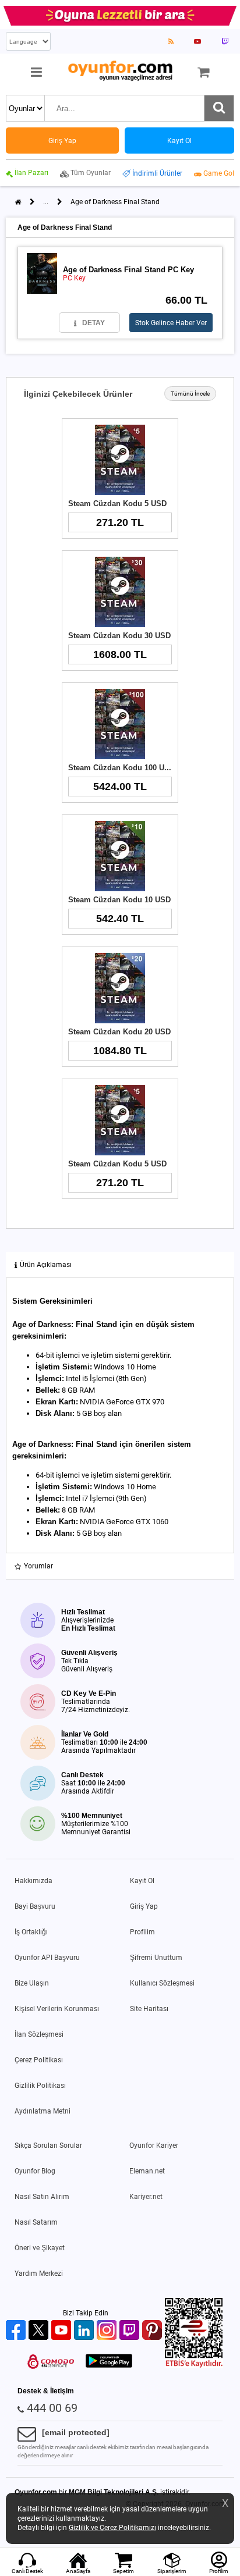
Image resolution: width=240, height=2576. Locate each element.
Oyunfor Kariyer (154, 2146)
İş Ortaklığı (31, 1932)
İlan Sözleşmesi (39, 2034)
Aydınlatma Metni (43, 2111)
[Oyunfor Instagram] (108, 2331)
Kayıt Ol (142, 1881)
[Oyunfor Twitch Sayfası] (225, 41)
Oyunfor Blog (35, 2171)
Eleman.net (147, 2171)
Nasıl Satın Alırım (42, 2197)
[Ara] (219, 108)
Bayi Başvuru (35, 1906)
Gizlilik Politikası (40, 2086)
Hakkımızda (33, 1881)
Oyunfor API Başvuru (47, 1958)
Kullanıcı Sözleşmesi (162, 1983)
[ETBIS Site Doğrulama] (194, 2365)
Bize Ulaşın (32, 1983)
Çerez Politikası (39, 2060)
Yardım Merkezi (39, 2273)
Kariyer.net (146, 2197)
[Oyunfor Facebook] (17, 2331)
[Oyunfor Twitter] (40, 2331)
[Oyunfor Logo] (120, 71)
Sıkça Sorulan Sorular (48, 2146)
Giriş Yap (144, 1906)
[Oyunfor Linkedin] (85, 2331)
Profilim (142, 1932)
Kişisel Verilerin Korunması (57, 2009)
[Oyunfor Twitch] (131, 2331)
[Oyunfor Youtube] (63, 2331)
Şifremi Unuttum (156, 1958)
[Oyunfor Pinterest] (153, 2331)
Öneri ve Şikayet (40, 2248)
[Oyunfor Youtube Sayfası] (197, 41)
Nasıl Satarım (36, 2222)
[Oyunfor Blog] (171, 41)
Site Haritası (149, 2009)
